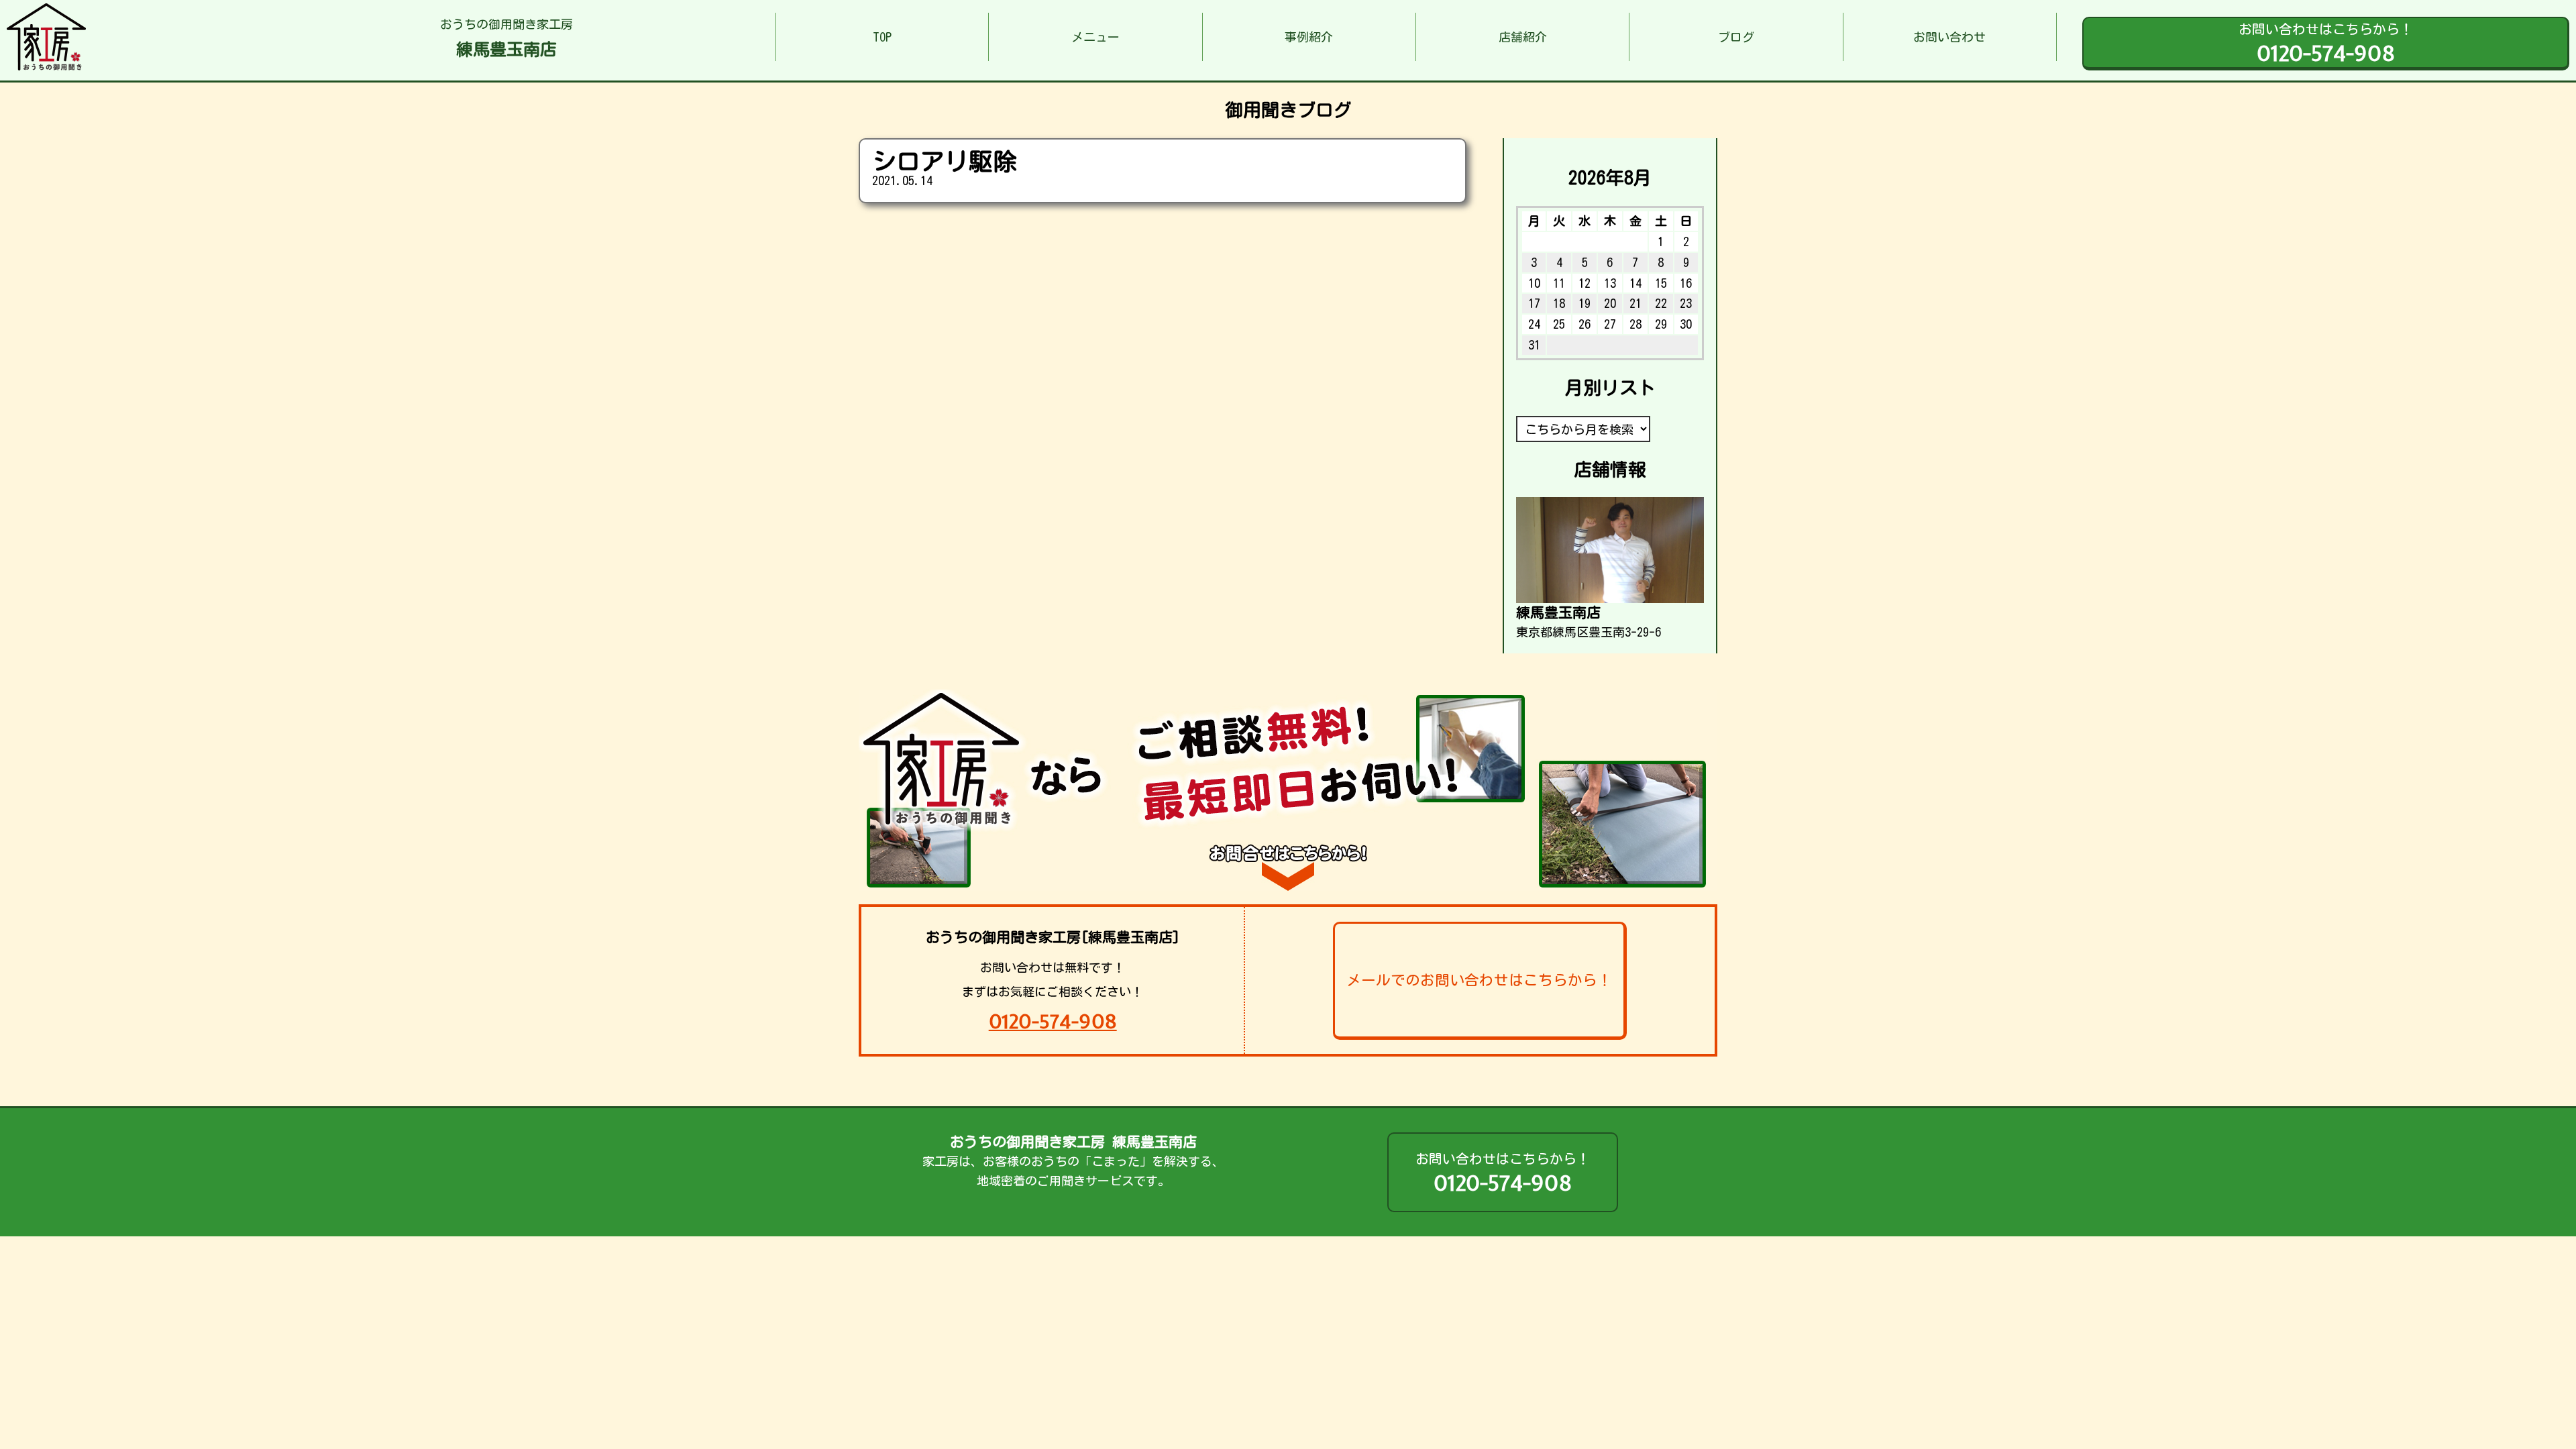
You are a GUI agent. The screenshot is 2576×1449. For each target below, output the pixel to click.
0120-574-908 (1053, 1021)
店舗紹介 (1523, 37)
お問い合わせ (1949, 37)
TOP (882, 37)
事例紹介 (1309, 37)
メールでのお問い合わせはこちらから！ (1479, 980)
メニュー (1095, 37)
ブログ (1736, 37)
